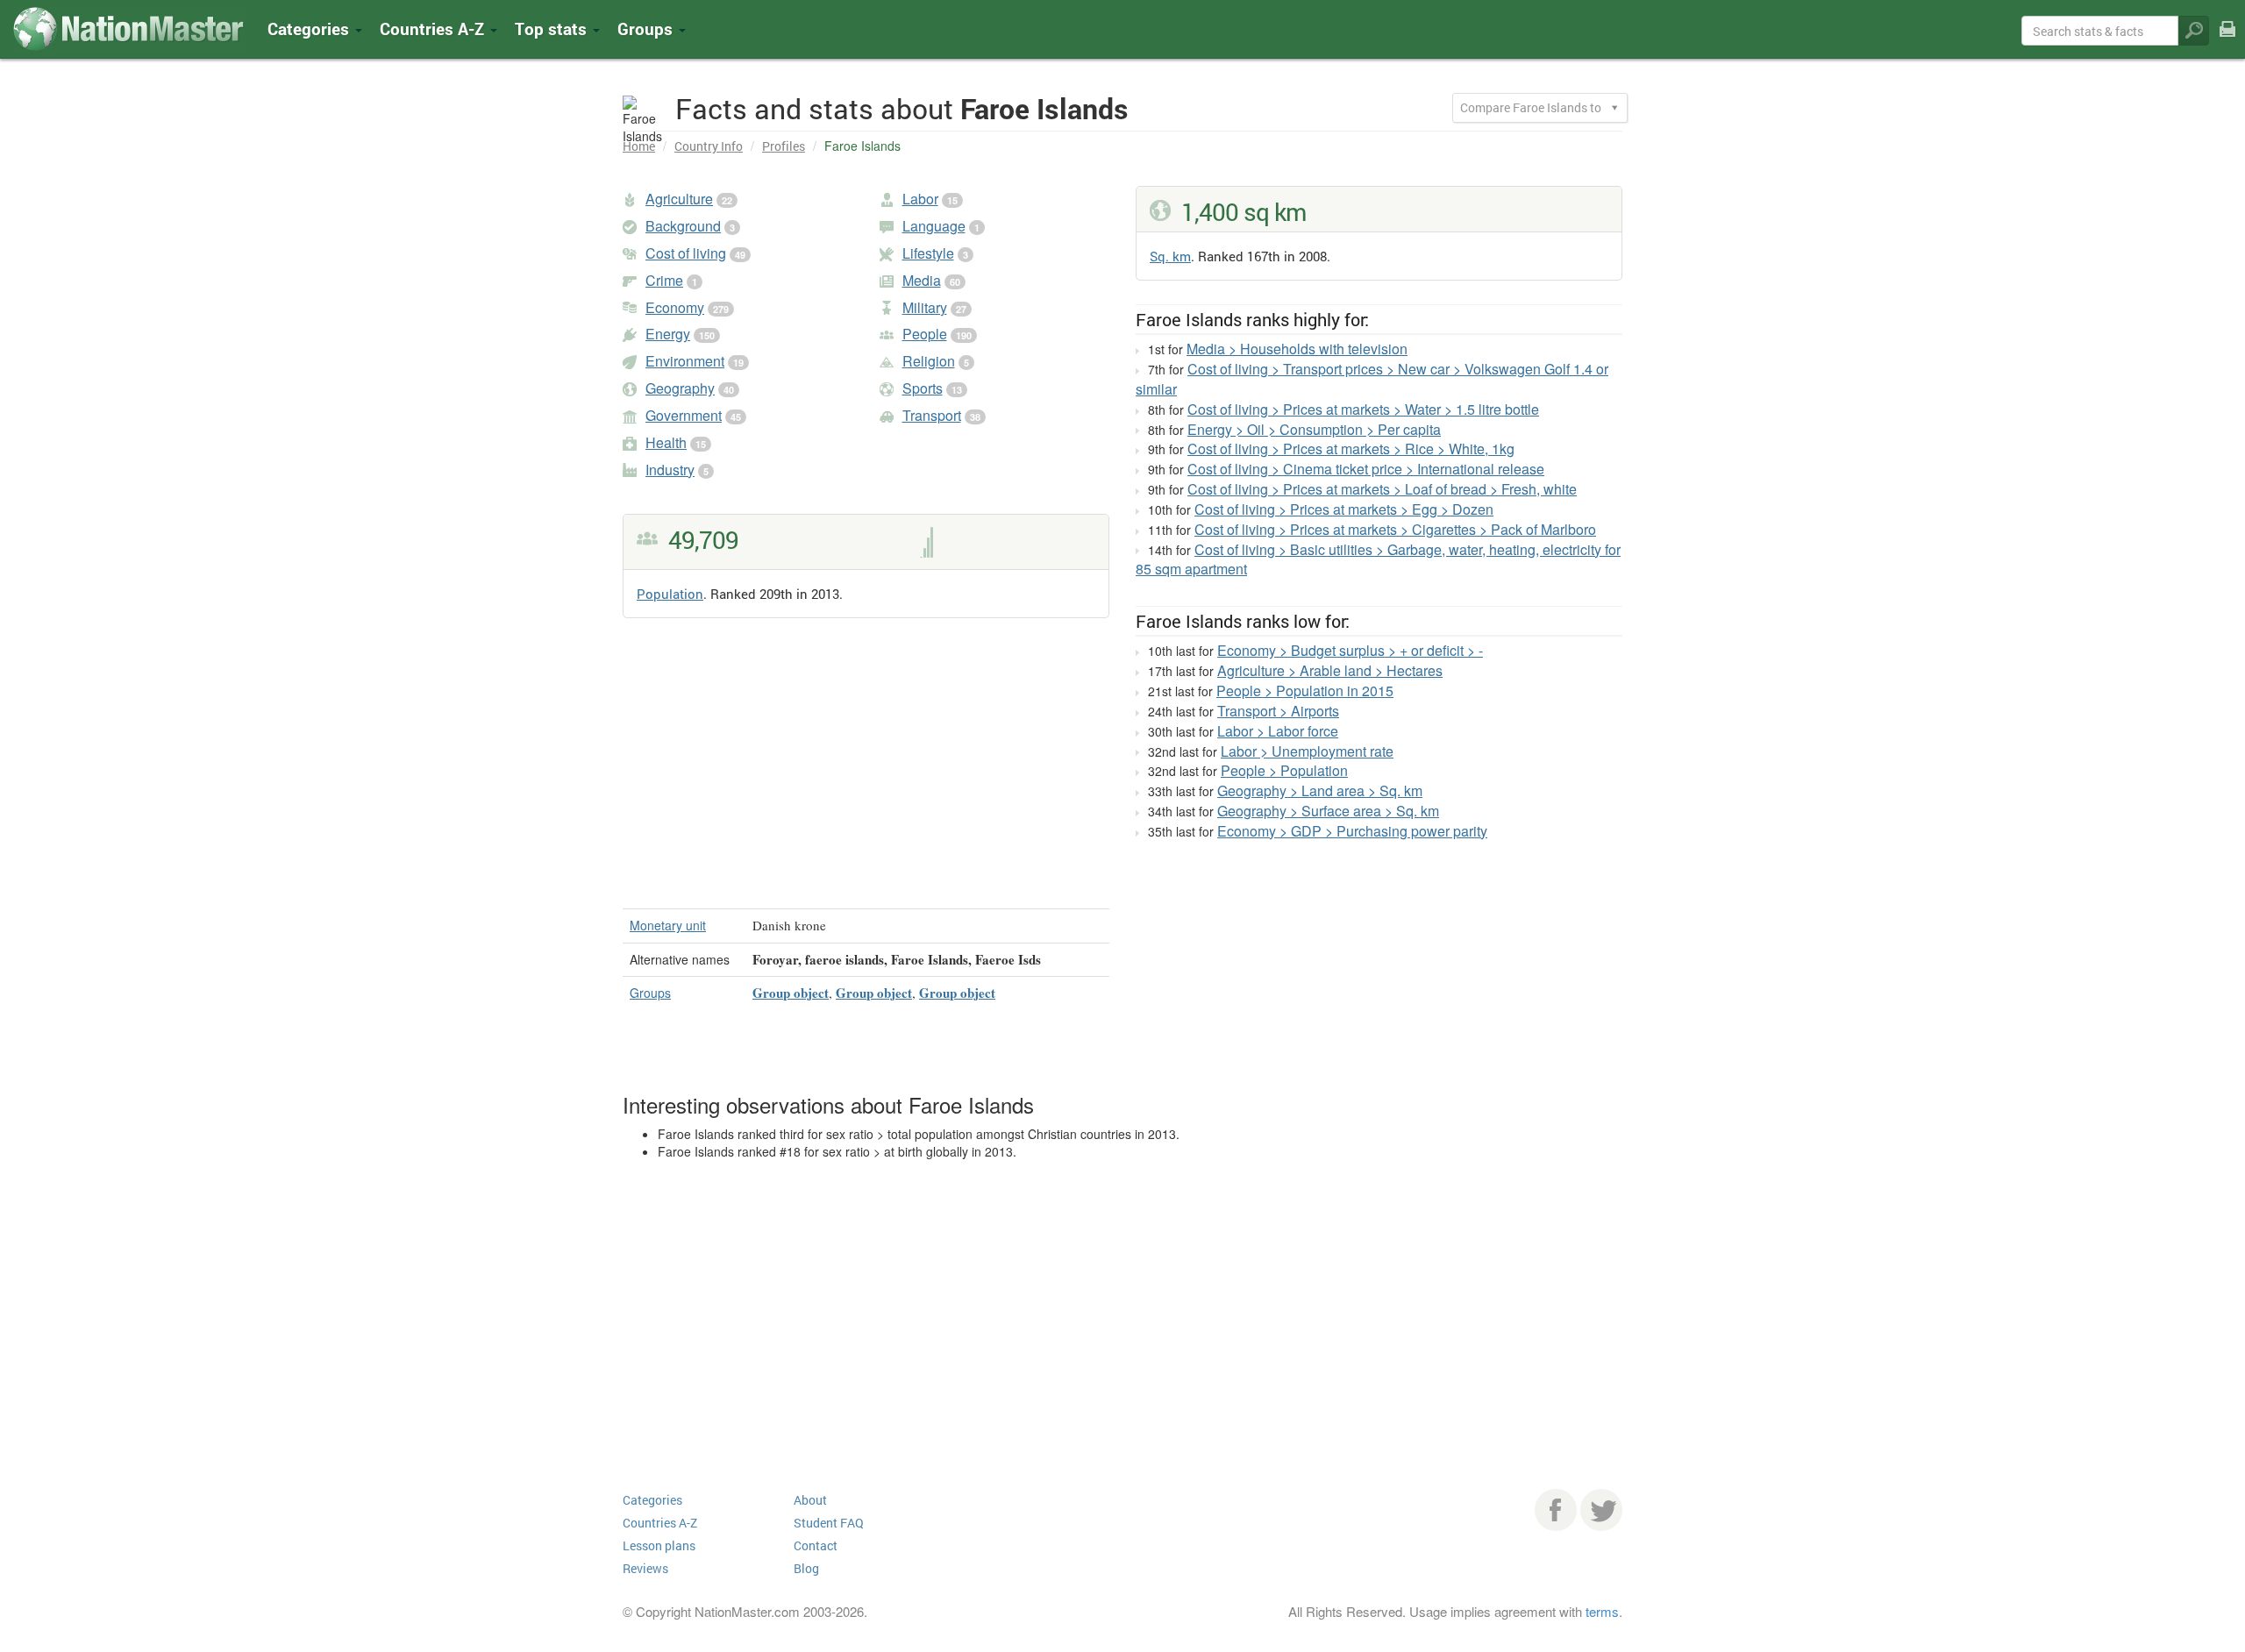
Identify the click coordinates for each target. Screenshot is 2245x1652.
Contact (816, 1545)
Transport (932, 415)
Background (683, 226)
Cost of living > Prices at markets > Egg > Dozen (1344, 509)
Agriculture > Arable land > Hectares (1330, 670)
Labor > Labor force (1278, 731)
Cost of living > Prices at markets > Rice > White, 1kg (1351, 449)
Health (666, 442)
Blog (806, 1568)
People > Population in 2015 (1305, 691)
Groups (647, 28)
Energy (668, 334)
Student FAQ (829, 1523)
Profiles (784, 146)
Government (684, 415)
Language (934, 226)
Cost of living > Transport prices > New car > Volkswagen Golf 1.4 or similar (1372, 379)
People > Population (1284, 770)
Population (670, 594)
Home (639, 146)
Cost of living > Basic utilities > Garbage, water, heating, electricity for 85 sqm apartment (1378, 559)
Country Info (709, 146)
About (810, 1500)
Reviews (645, 1568)
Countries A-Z (660, 1523)
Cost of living (686, 253)
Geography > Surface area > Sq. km (1328, 811)
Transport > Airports (1278, 711)
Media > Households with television (1297, 349)
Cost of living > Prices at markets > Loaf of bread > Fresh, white (1382, 489)
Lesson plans (659, 1545)
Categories (310, 28)
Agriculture (679, 199)
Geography (680, 388)
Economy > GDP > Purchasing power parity (1352, 831)
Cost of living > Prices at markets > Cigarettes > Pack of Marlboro (1395, 529)
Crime (664, 280)
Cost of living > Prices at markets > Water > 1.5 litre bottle (1363, 409)
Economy (675, 307)
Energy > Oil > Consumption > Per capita (1314, 429)
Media (922, 280)
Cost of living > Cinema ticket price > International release (1366, 469)
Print (2227, 41)
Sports (923, 388)
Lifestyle (928, 253)
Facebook (1556, 1510)
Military (925, 307)
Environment (685, 361)
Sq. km (1170, 256)
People (925, 334)
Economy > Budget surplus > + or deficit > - (1350, 650)
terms (1602, 1611)
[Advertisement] (866, 764)
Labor (920, 199)
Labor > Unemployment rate (1307, 751)
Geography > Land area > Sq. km (1320, 790)
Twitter (1601, 1510)
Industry (670, 470)
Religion (929, 361)
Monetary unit (668, 925)
